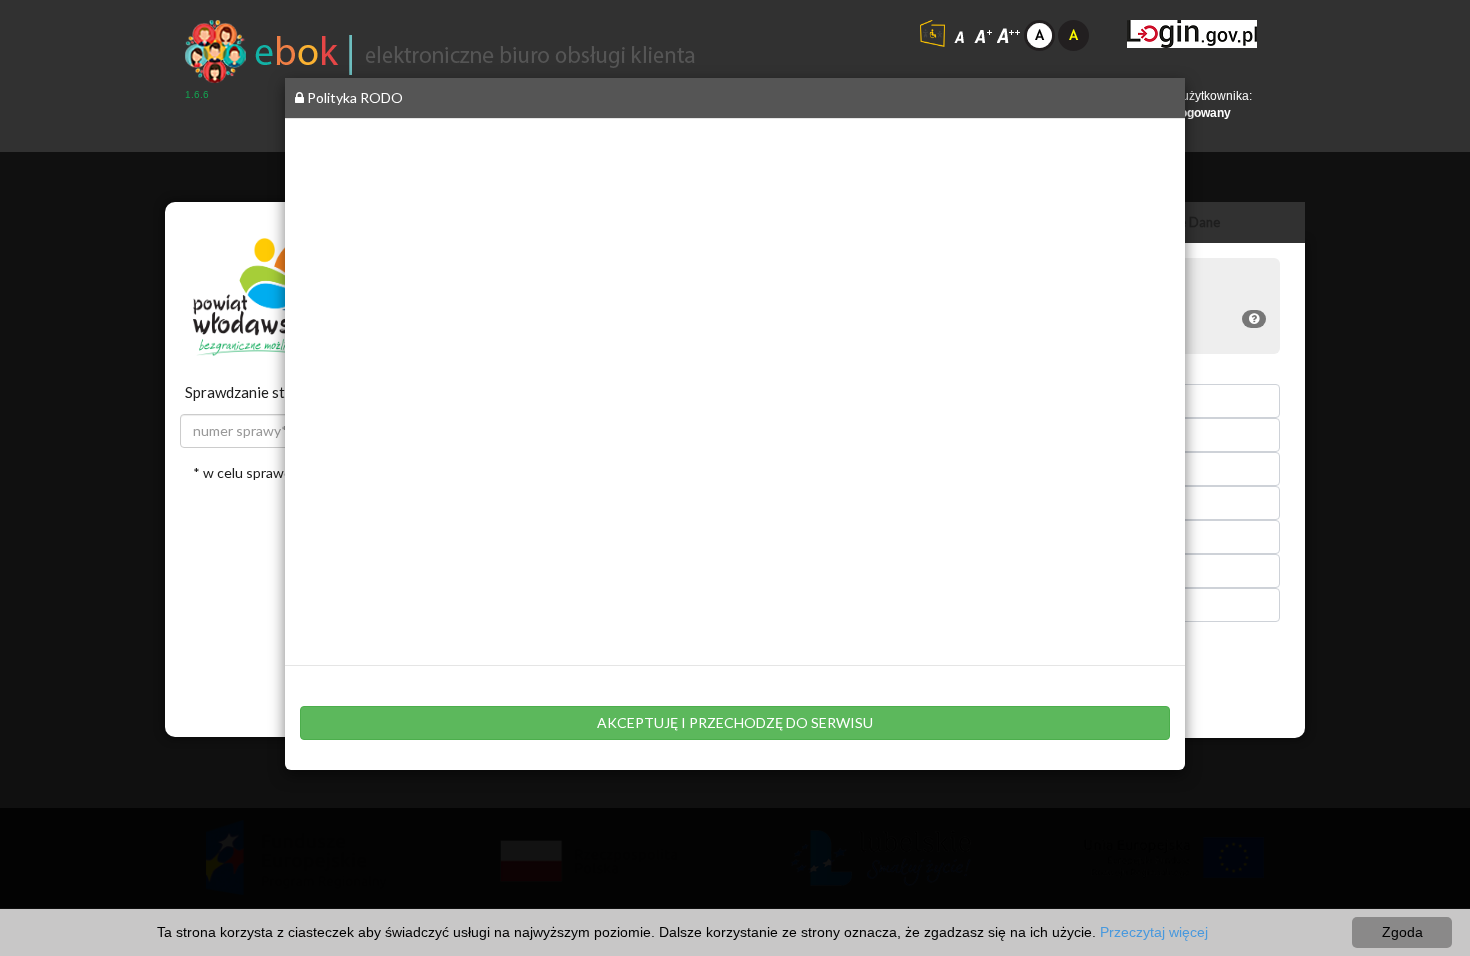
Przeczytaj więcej (1154, 932)
